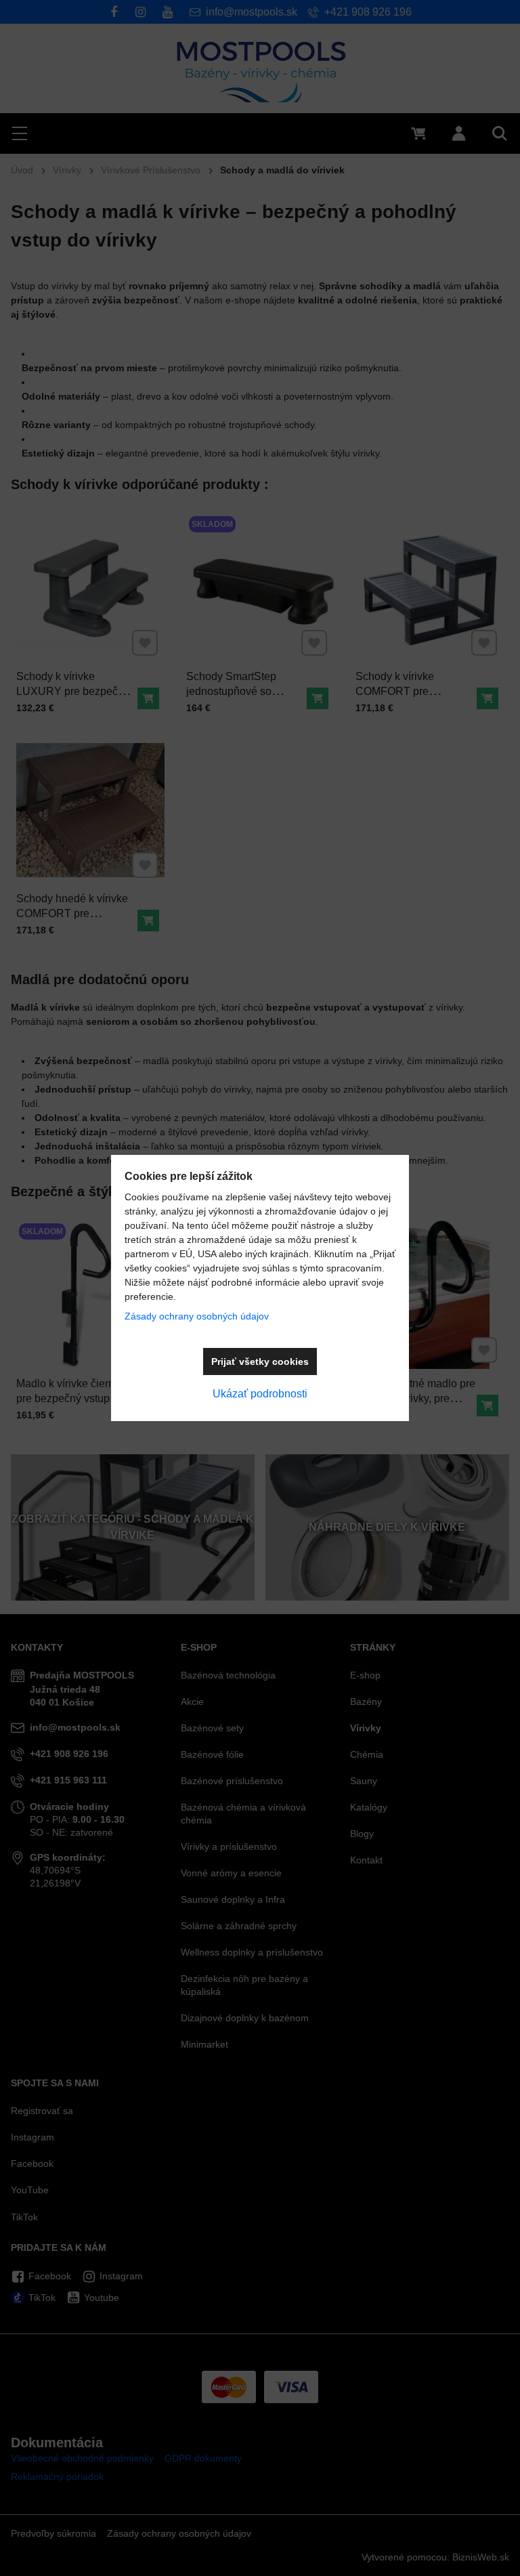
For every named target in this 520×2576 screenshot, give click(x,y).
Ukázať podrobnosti (260, 1394)
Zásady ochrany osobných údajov (197, 1316)
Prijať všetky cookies (260, 1361)
